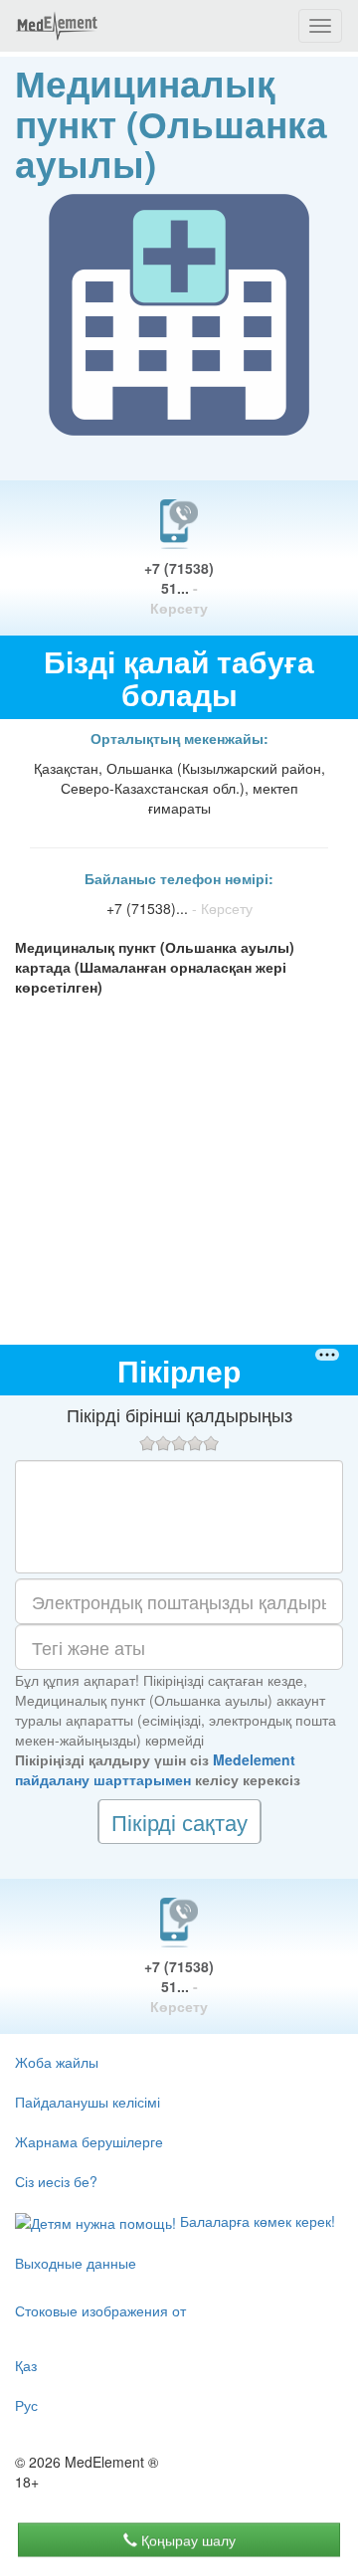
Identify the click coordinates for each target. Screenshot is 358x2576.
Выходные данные (76, 2263)
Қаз (26, 2365)
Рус (26, 2405)
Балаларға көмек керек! (256, 2221)
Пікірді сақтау (179, 1822)
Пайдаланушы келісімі (88, 2102)
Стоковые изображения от (100, 2310)
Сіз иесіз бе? (56, 2181)
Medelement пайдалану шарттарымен (155, 1769)
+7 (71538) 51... (179, 588)
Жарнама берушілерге (89, 2141)
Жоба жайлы (57, 2062)
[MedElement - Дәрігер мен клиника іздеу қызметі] (57, 26)
